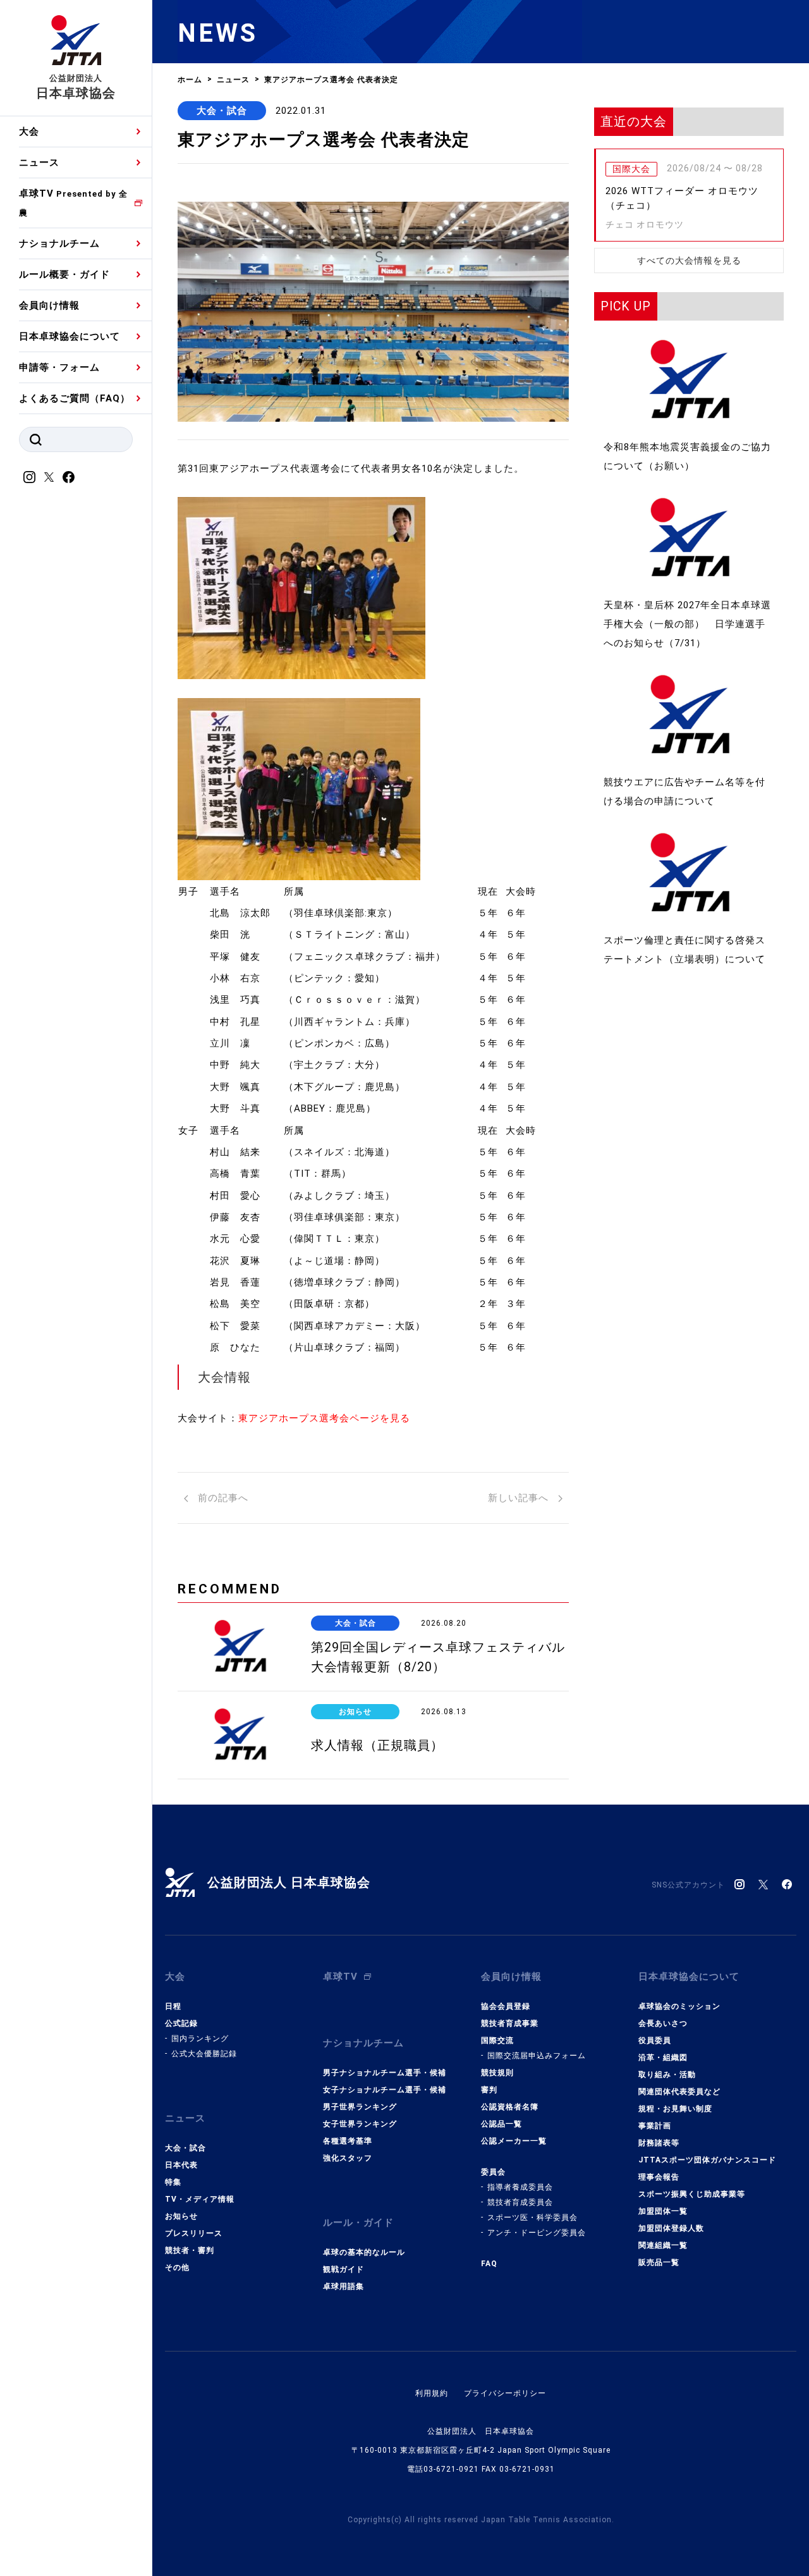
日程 (173, 2006)
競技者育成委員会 (520, 2202)
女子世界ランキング (360, 2124)
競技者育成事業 (510, 2023)
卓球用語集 (344, 2286)
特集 (173, 2182)
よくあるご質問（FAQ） (75, 398)
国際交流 (497, 2040)
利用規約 (432, 2393)
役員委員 (655, 2040)
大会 (29, 132)
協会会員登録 (506, 2006)
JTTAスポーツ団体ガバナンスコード (707, 2160)
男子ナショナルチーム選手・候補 (385, 2073)
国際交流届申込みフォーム (537, 2056)
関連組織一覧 (663, 2245)
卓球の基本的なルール (364, 2252)
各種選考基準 (348, 2141)
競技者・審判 (190, 2250)
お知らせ (181, 2216)
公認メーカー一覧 (514, 2141)
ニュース (39, 163)
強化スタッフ (348, 2158)
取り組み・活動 (667, 2075)
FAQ (489, 2264)
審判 (489, 2090)
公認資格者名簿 (510, 2107)
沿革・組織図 (663, 2058)
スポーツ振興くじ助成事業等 (692, 2194)
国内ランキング (200, 2039)
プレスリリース (194, 2233)
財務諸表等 (659, 2143)
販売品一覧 (659, 2262)
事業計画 (655, 2126)
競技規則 (497, 2073)
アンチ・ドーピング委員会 (537, 2233)
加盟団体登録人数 (671, 2228)
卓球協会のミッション (679, 2006)
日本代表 (181, 2165)
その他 (177, 2267)
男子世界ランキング (360, 2107)
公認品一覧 (502, 2124)
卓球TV (73, 203)
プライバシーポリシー (505, 2393)
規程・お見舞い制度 (675, 2109)
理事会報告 (659, 2177)
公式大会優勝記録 (204, 2054)
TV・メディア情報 (200, 2199)
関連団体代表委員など (679, 2092)
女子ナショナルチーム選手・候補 (385, 2090)
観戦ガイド (344, 2269)
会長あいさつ (663, 2023)
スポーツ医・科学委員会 (532, 2217)
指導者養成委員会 (520, 2187)
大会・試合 (222, 111)
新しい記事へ (520, 1498)
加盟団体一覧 (663, 2211)
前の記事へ (222, 1498)
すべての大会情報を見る (689, 261)
